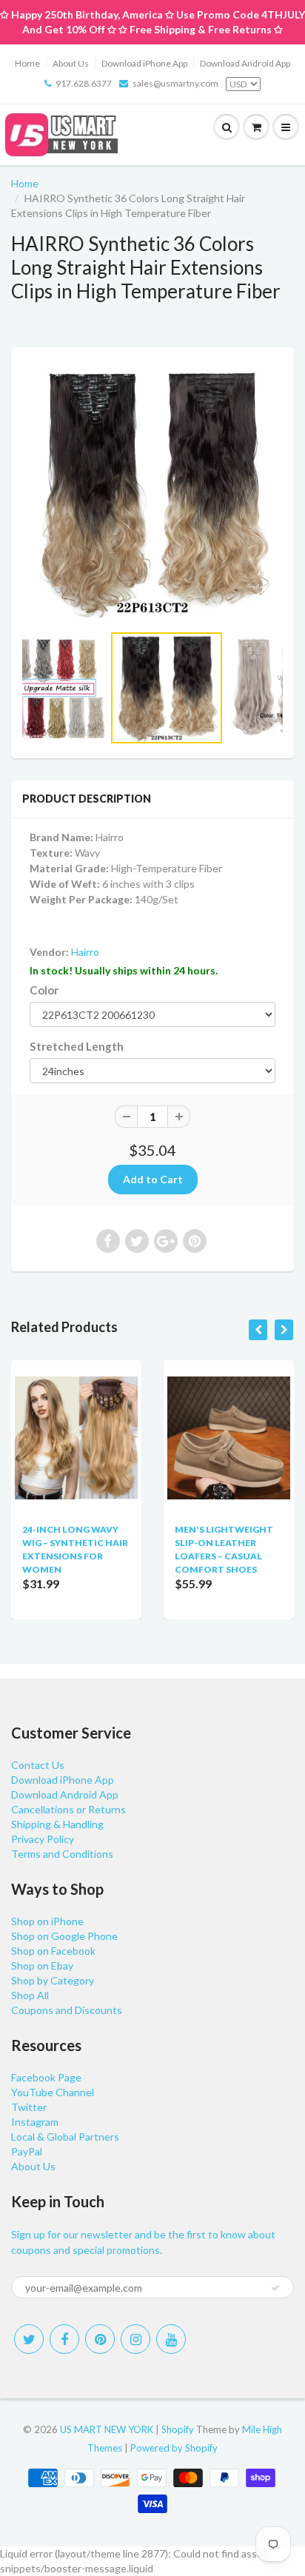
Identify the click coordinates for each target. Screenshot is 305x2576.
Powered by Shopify (174, 2448)
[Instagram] (135, 2339)
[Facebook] (64, 2339)
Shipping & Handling (57, 1824)
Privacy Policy (43, 1839)
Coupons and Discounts (67, 2010)
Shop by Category (53, 1980)
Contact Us (38, 1765)
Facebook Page (46, 2077)
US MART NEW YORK (107, 2429)
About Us (71, 63)
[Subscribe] (275, 2288)
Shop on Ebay (42, 1966)
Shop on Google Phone (64, 1936)
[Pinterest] (100, 2339)
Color (44, 990)
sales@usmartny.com (175, 83)
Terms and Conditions (62, 1854)
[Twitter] (29, 2339)
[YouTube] (171, 2339)
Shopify (178, 2429)
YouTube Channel (53, 2092)
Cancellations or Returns (68, 1809)
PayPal (27, 2151)
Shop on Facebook (53, 1951)
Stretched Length (77, 1046)
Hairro (85, 952)
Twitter (29, 2107)
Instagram (35, 2122)
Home (27, 63)
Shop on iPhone (47, 1921)
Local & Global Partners (65, 2137)
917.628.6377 (84, 83)
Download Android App (245, 63)
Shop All (30, 1995)
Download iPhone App (144, 63)
